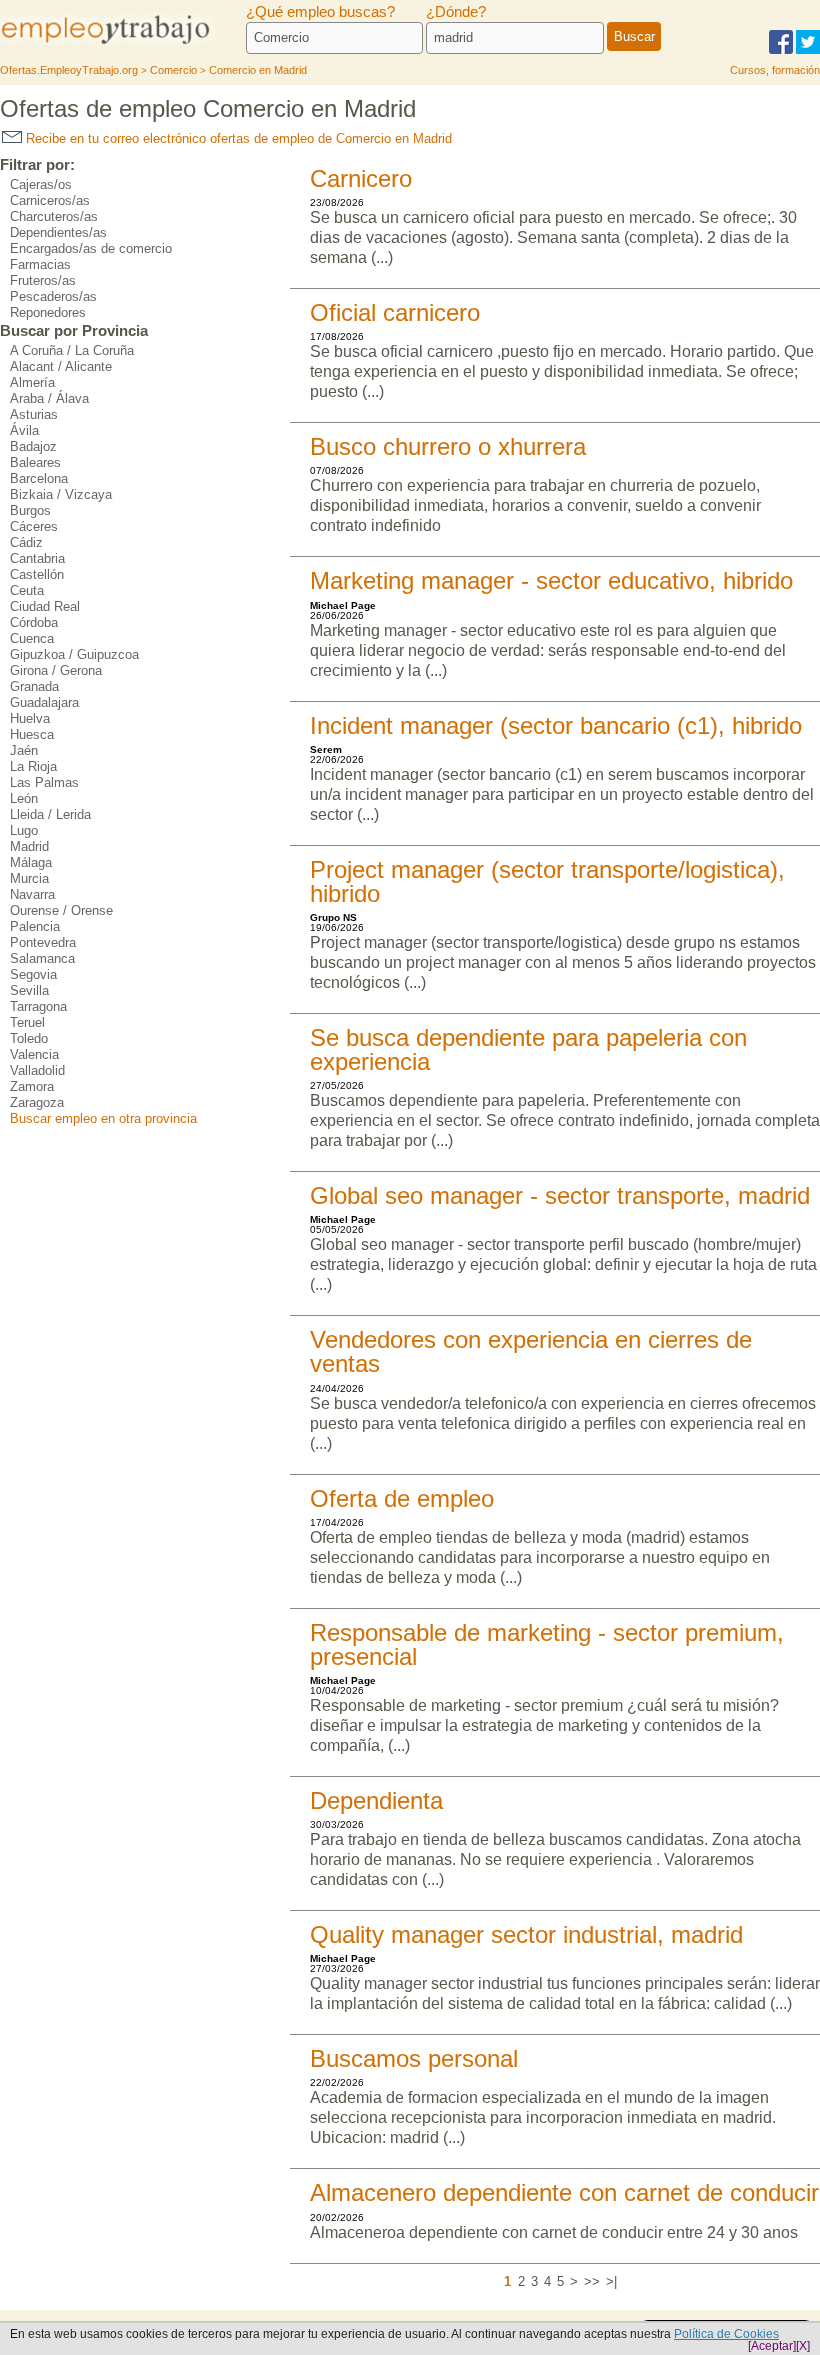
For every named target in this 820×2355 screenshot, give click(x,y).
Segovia (33, 974)
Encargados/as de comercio (91, 248)
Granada (34, 686)
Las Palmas (44, 782)
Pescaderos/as (53, 296)
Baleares (35, 462)
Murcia (29, 878)
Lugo (24, 830)
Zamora (32, 1086)
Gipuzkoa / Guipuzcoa (74, 654)
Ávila (24, 430)
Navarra (32, 894)
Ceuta (27, 590)
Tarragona (38, 1006)
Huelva (30, 718)
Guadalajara (44, 702)
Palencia (35, 926)
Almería (32, 382)
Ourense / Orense (61, 910)
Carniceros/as (50, 200)
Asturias (34, 414)
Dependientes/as (58, 232)
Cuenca (32, 638)
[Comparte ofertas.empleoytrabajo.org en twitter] (808, 50)
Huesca (32, 734)
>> (592, 2281)
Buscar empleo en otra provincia (103, 1118)
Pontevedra (43, 942)
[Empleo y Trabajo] (123, 42)
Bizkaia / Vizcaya (61, 494)
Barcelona (39, 478)
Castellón (37, 574)
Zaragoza (37, 1102)
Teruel (27, 1022)
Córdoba (34, 622)
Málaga (31, 862)
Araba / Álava (49, 398)
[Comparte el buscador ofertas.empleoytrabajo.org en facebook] (781, 50)
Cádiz (26, 542)
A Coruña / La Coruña (72, 350)
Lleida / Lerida (50, 814)
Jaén (24, 750)
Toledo (29, 1038)
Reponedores (48, 312)
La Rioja (33, 766)
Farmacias (40, 264)
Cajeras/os (41, 184)
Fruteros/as (43, 280)
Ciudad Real (45, 606)
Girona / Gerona (56, 670)
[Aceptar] (772, 2346)
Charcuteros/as (54, 216)
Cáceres (34, 526)
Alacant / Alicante (61, 366)
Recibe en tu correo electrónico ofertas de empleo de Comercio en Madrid (237, 138)
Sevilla (29, 990)
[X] (803, 2346)
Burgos (30, 510)
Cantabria (37, 558)
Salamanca (42, 958)
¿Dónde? (456, 12)
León (24, 798)
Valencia (34, 1054)
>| (611, 2281)
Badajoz (33, 446)
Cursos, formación (775, 70)
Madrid (29, 846)
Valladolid (37, 1070)
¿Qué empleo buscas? (320, 12)
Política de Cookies (726, 2334)
